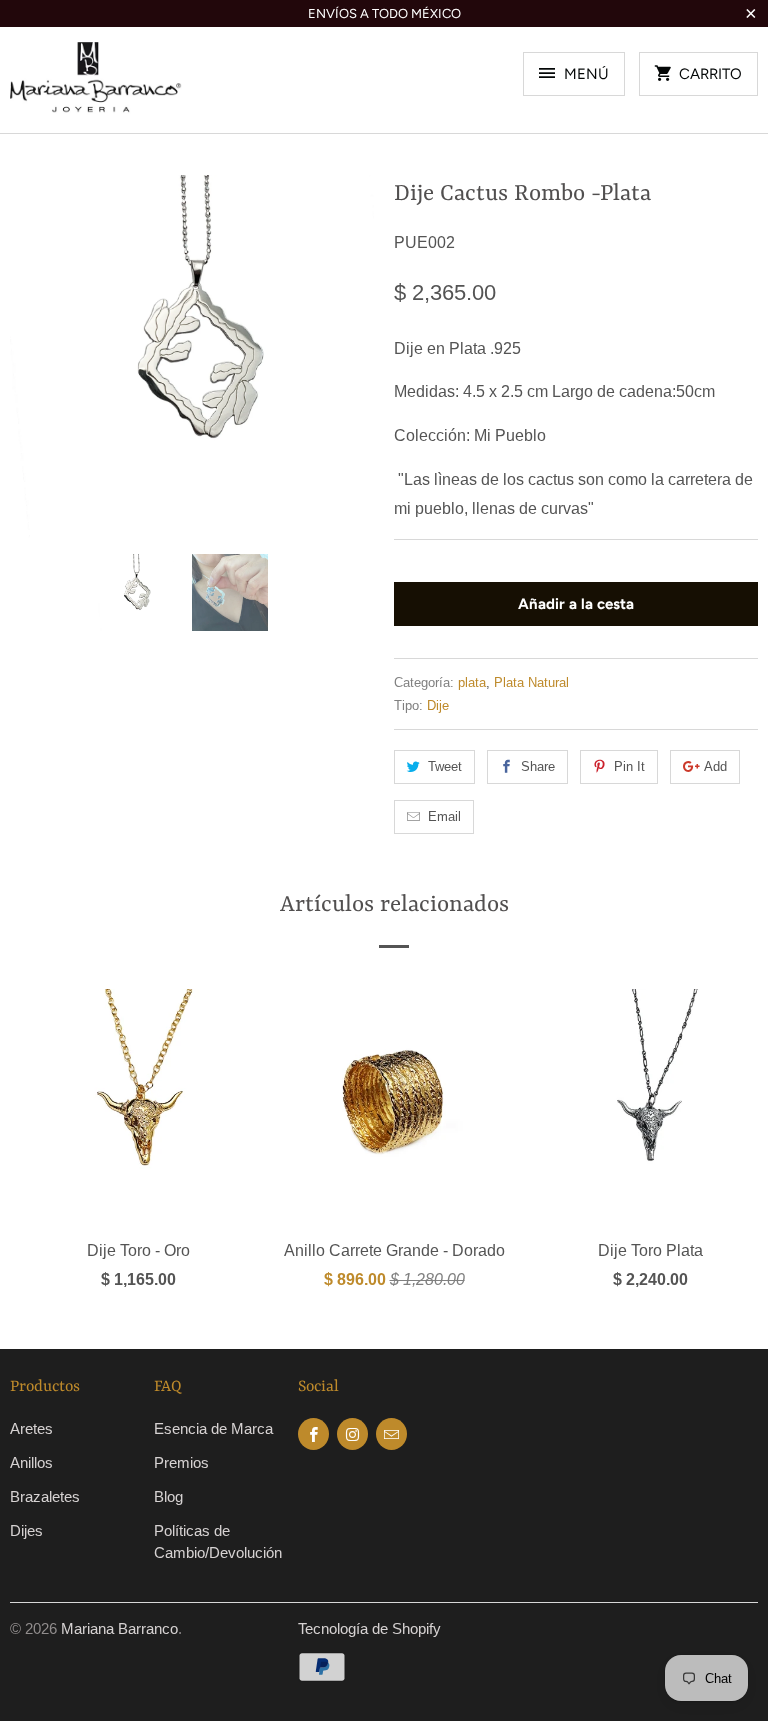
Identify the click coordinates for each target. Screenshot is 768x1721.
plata (472, 682)
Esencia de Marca (213, 1428)
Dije (438, 705)
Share (538, 766)
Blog (168, 1496)
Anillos (31, 1462)
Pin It (629, 766)
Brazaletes (45, 1496)
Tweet (445, 766)
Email (444, 816)
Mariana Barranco (119, 1628)
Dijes (26, 1530)
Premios (181, 1462)
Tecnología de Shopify (369, 1628)
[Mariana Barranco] (96, 87)
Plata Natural (531, 682)
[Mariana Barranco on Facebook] (313, 1434)
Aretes (31, 1428)
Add (715, 766)
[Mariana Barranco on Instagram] (352, 1434)
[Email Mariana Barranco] (391, 1434)
